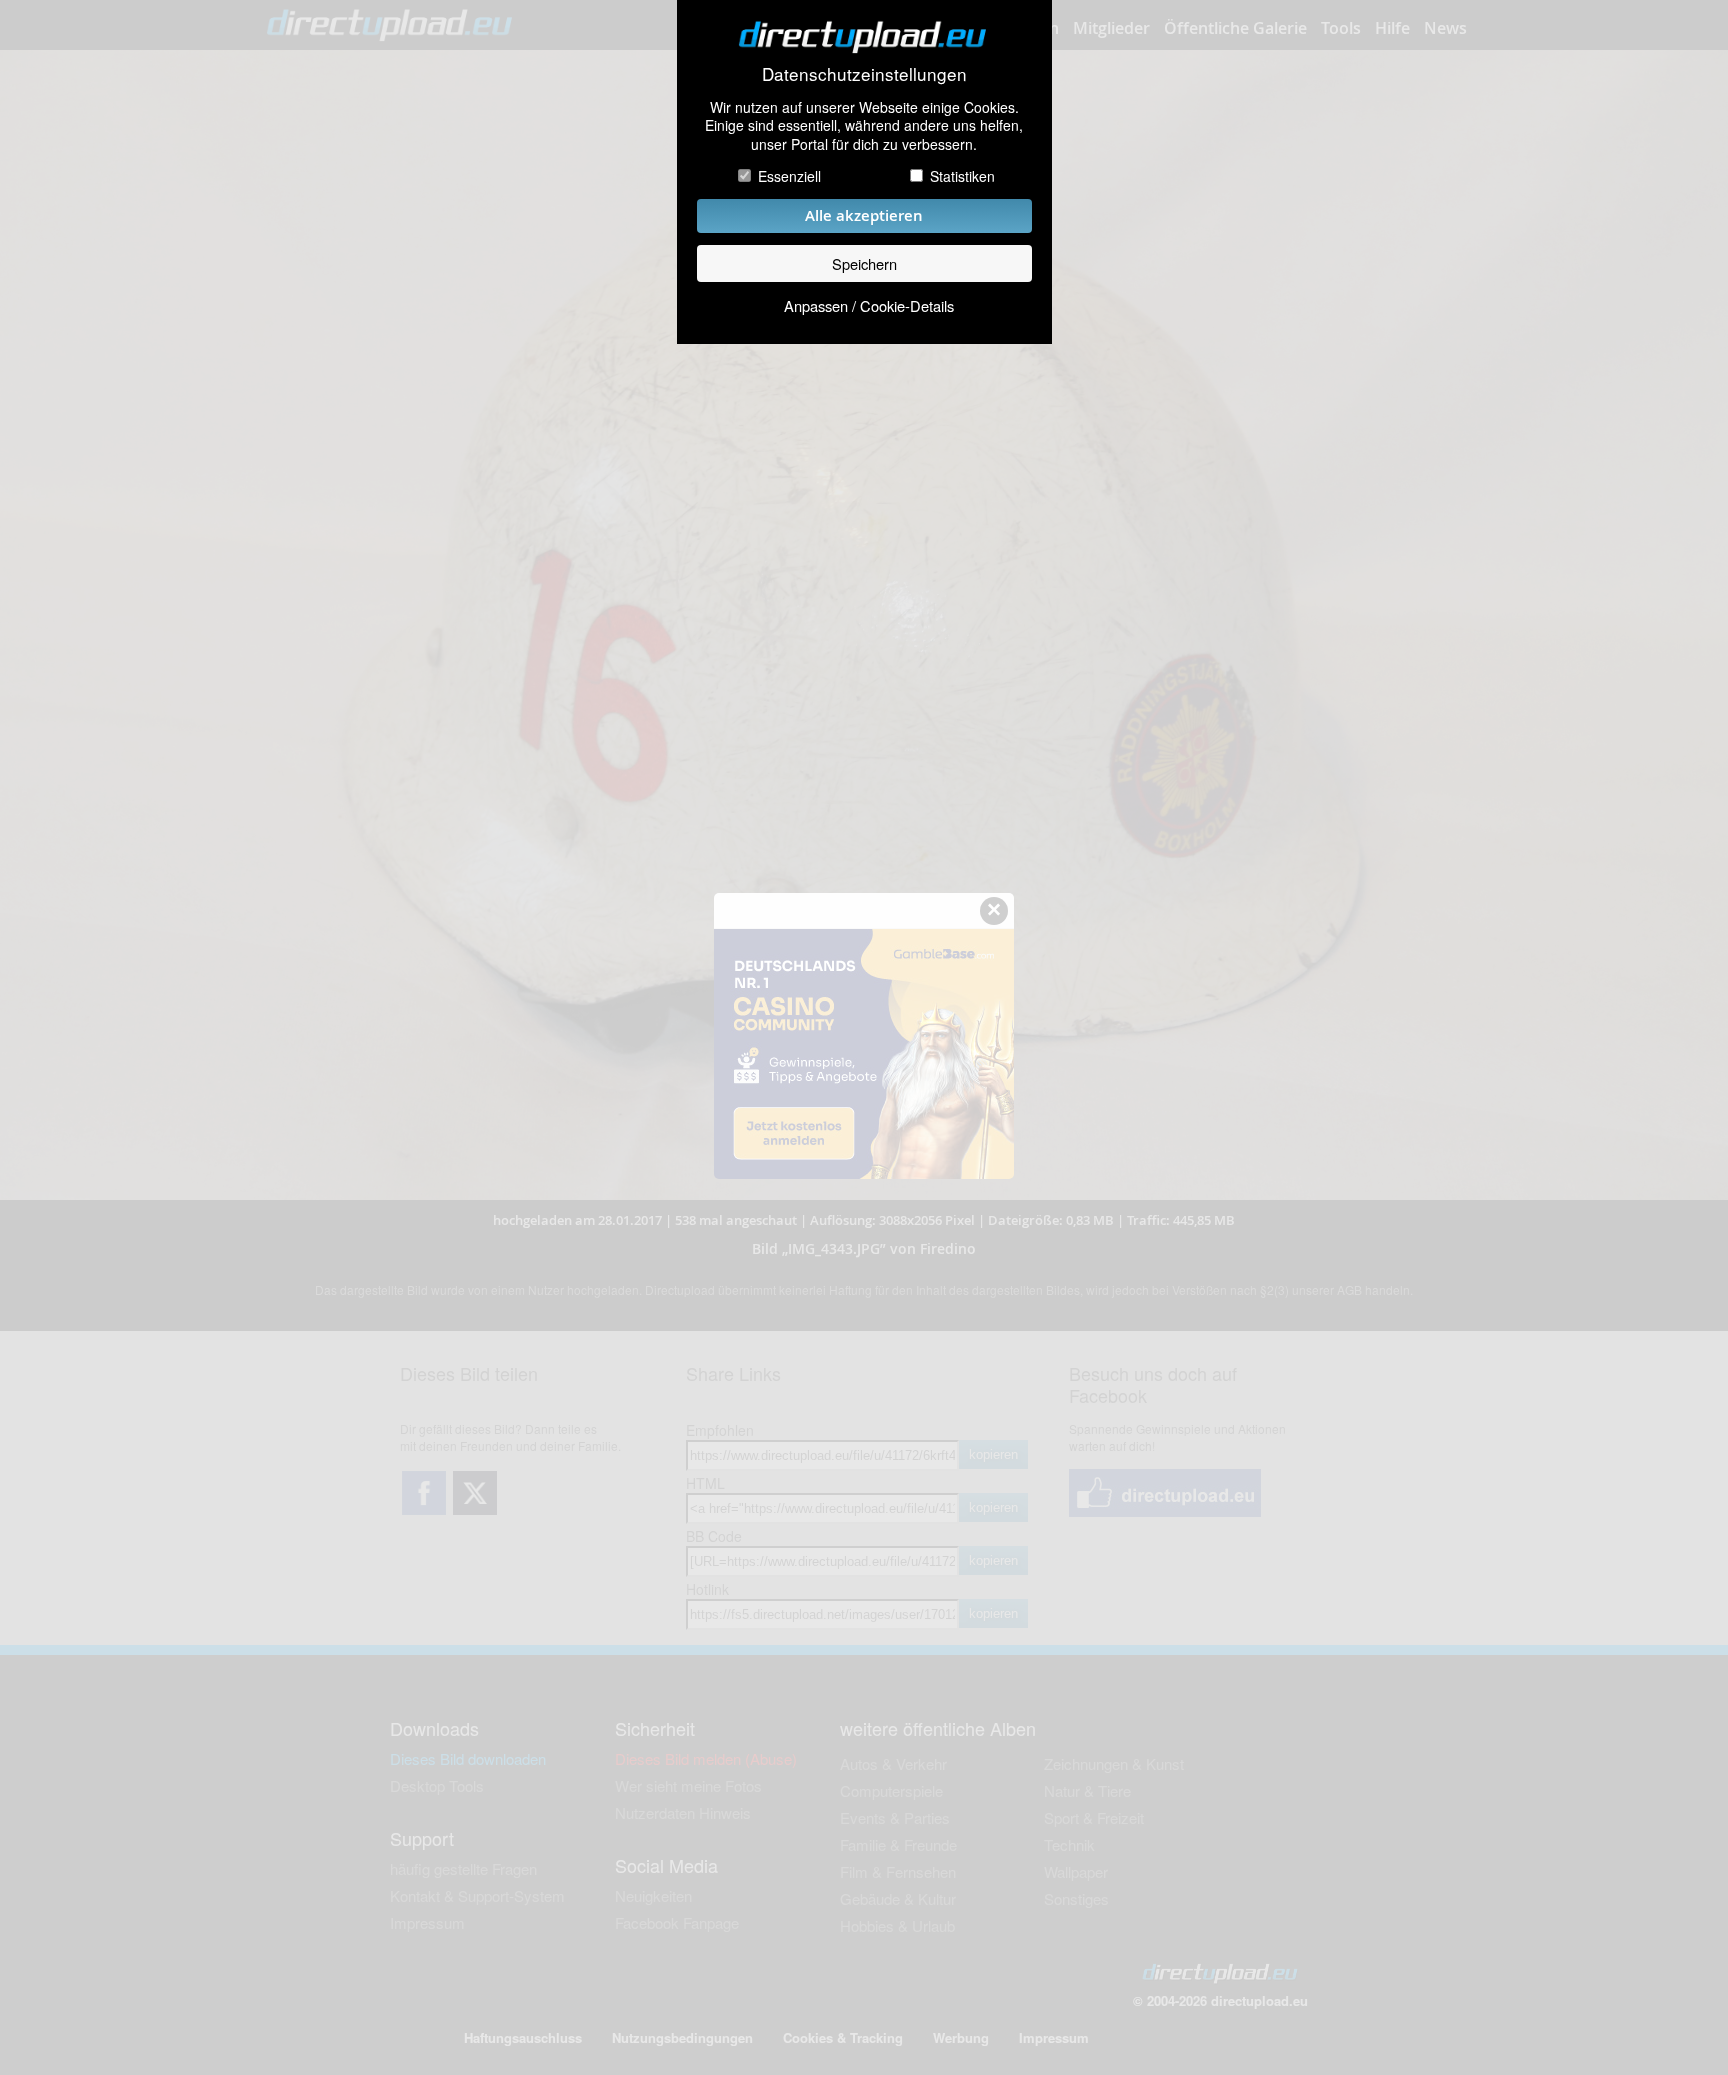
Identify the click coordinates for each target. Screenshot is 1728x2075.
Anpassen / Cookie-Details (869, 305)
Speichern (864, 263)
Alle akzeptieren (864, 215)
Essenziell (789, 176)
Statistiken (962, 176)
